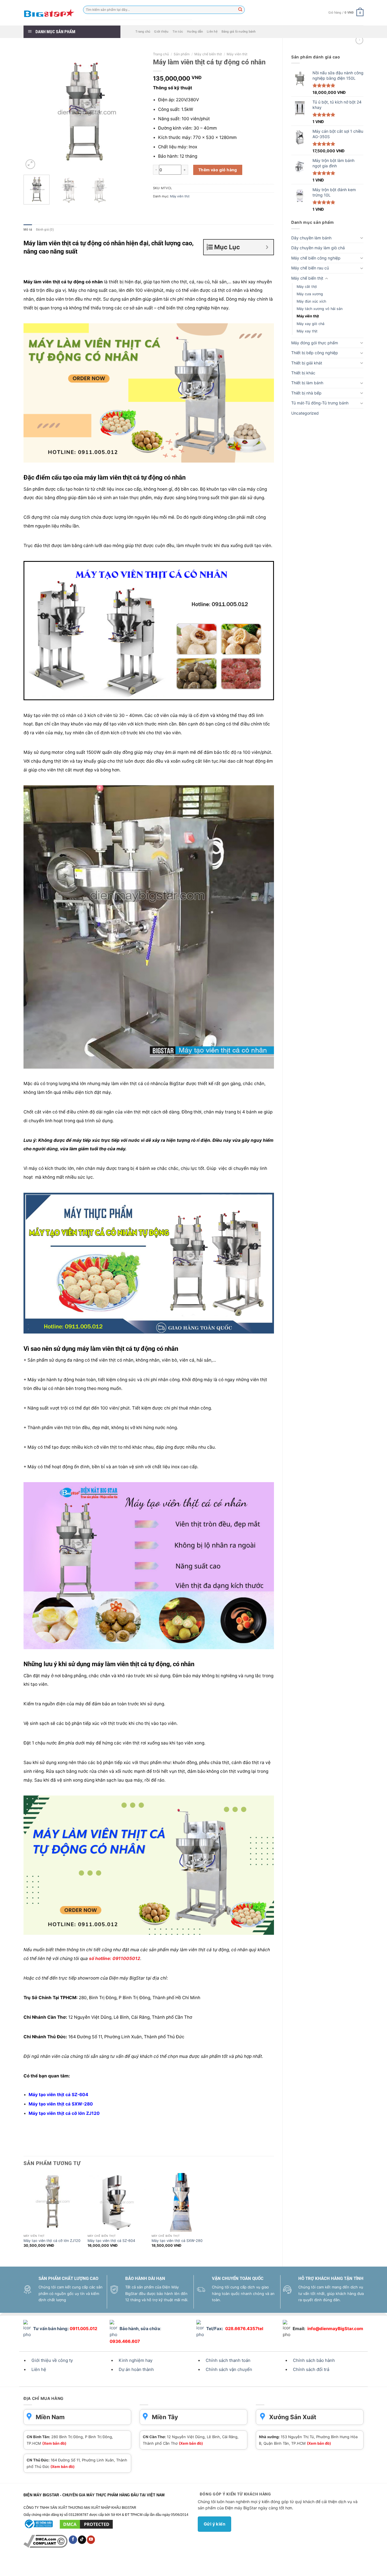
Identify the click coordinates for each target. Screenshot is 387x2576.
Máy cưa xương (310, 294)
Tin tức (178, 32)
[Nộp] (241, 10)
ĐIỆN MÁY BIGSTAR (39, 2566)
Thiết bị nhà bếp (306, 393)
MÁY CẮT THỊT (69, 2566)
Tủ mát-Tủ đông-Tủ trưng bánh (320, 403)
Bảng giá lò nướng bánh (239, 32)
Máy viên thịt (308, 316)
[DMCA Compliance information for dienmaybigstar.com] (46, 2541)
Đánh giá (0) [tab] (45, 230)
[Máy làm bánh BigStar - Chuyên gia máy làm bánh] (49, 13)
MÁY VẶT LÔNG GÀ (224, 2566)
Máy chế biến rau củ (310, 268)
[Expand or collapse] (267, 247)
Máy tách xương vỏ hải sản (320, 309)
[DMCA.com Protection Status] (86, 2524)
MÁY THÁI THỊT (96, 2566)
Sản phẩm (182, 54)
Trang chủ (143, 32)
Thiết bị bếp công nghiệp (315, 353)
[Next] (135, 110)
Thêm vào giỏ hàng (218, 170)
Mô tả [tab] (28, 230)
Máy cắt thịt (307, 287)
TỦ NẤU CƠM (122, 2566)
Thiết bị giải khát (307, 363)
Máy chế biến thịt (307, 278)
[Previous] (33, 110)
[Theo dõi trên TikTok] (82, 2540)
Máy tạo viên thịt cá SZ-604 (111, 2241)
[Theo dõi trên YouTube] (91, 2540)
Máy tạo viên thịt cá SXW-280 (177, 2241)
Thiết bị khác (303, 373)
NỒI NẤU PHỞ (253, 2566)
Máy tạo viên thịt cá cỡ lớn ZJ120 (52, 2241)
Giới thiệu (161, 32)
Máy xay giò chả (311, 324)
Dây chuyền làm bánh (311, 238)
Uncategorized (305, 413)
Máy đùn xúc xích (311, 301)
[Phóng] (30, 164)
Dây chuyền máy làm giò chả (318, 248)
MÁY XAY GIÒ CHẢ (192, 2566)
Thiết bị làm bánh (307, 383)
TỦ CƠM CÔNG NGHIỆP (155, 2566)
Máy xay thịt (307, 331)
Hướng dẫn (195, 32)
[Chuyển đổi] (362, 238)
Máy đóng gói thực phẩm (315, 343)
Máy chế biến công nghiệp (316, 258)
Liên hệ (212, 32)
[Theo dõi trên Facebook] (73, 2540)
